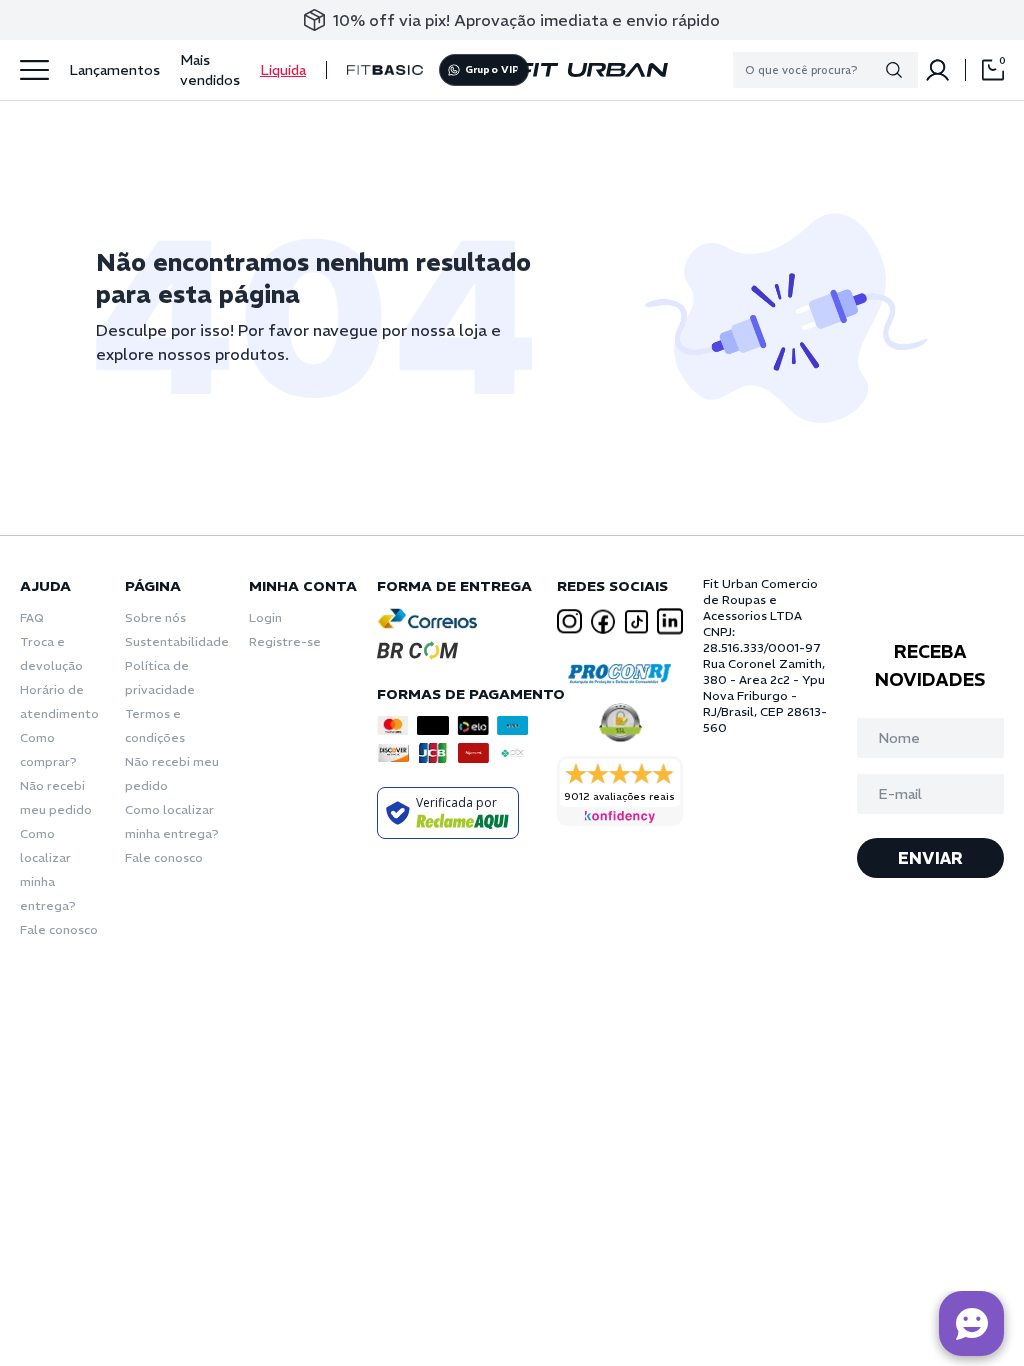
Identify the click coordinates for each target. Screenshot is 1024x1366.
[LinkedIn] (670, 621)
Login (265, 617)
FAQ (32, 617)
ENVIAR (930, 858)
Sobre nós (155, 617)
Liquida (283, 70)
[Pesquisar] (894, 70)
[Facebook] (603, 621)
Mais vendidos (210, 70)
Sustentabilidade (177, 641)
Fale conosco (59, 929)
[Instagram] (570, 621)
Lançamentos (114, 70)
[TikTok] (637, 622)
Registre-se (285, 641)
